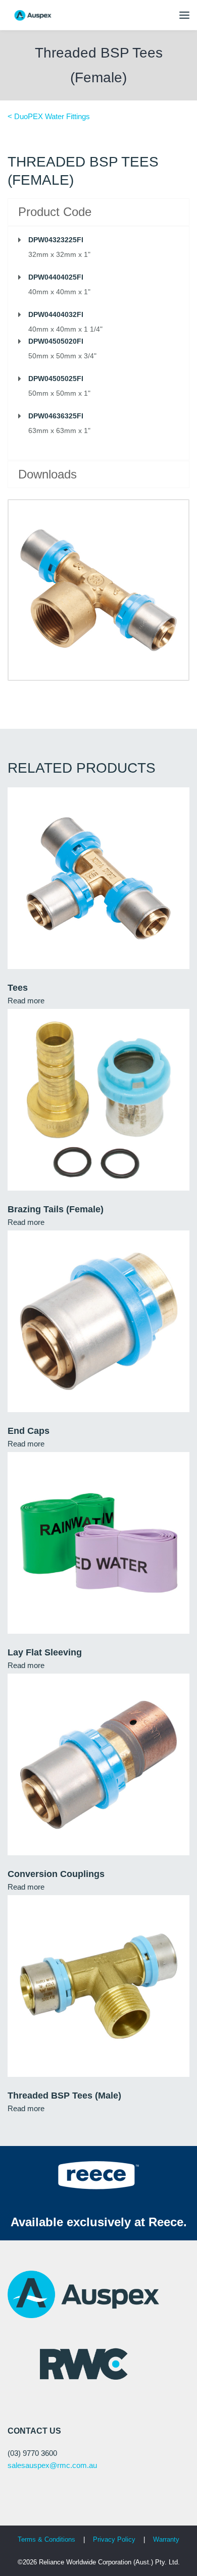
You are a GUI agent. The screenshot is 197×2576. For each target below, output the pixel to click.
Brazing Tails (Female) (56, 1209)
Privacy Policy (115, 2539)
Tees (18, 988)
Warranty (166, 2539)
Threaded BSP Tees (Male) (64, 2096)
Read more (26, 1001)
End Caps (29, 1431)
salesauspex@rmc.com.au (52, 2465)
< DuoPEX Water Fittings (49, 116)
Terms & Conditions (46, 2539)
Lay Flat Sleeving (45, 1652)
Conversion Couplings (56, 1874)
